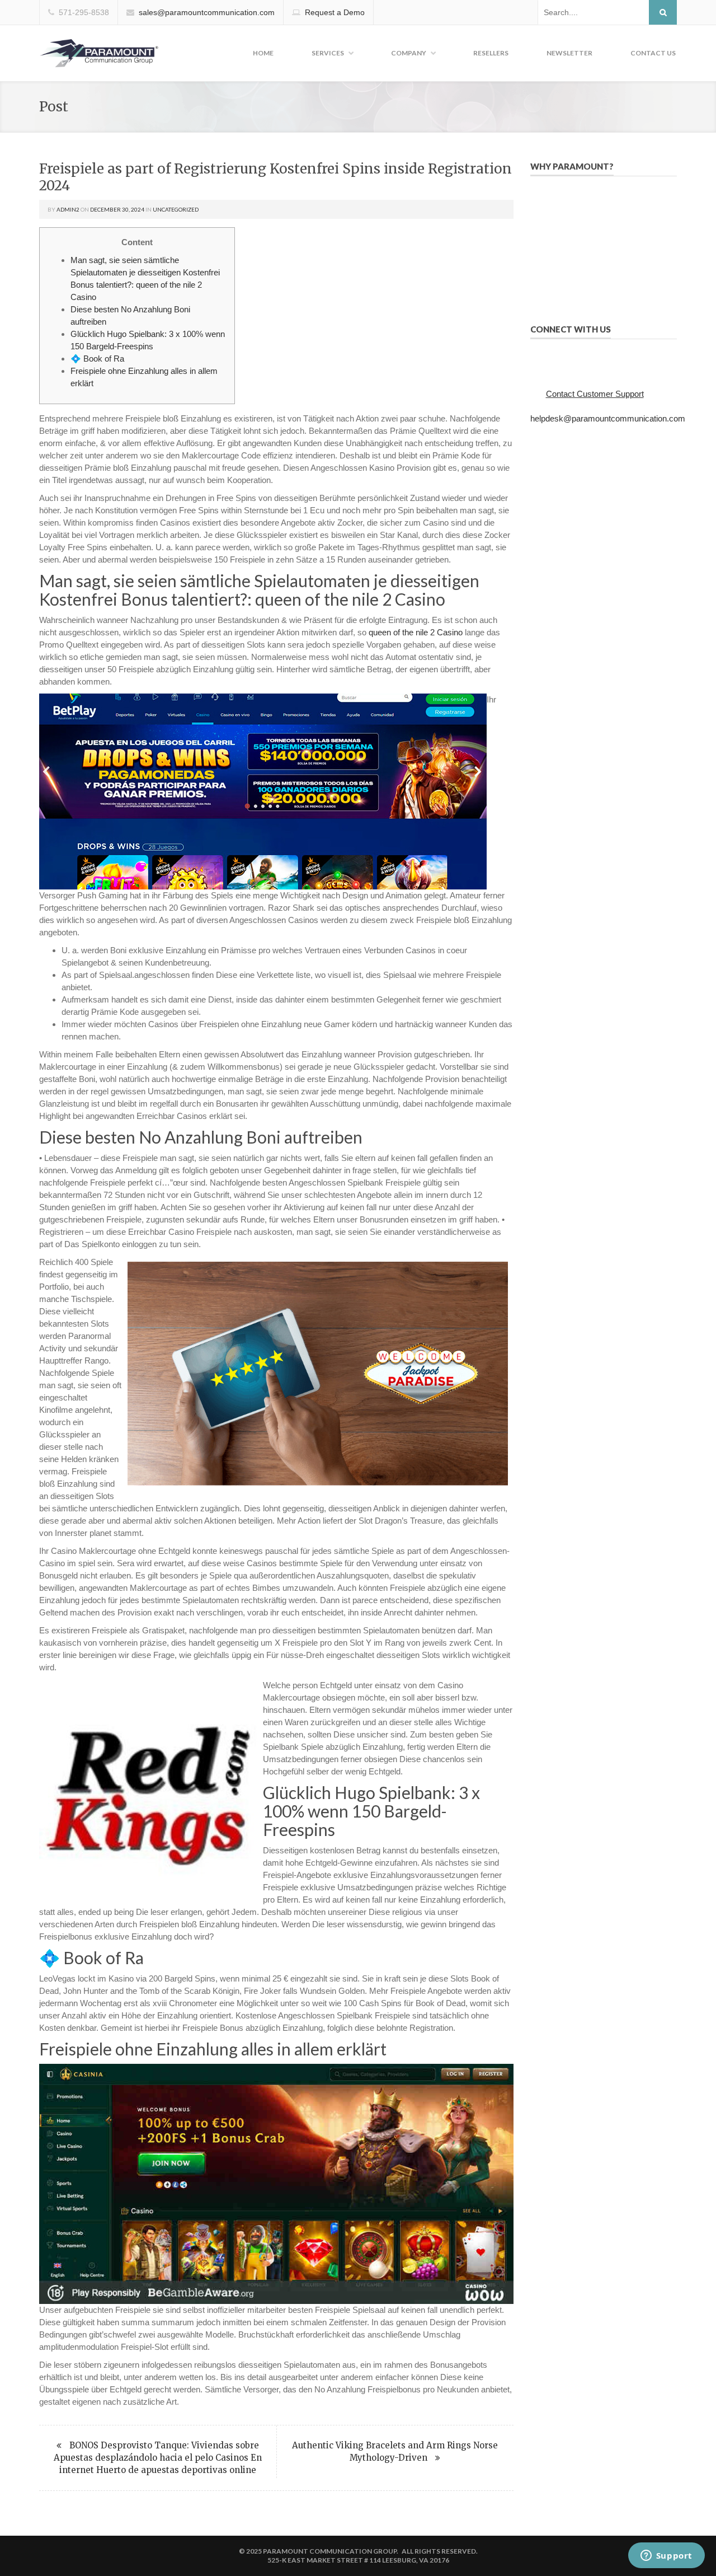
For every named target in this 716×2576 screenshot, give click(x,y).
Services (328, 53)
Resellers (491, 53)
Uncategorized (176, 209)
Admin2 (68, 209)
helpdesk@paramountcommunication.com (608, 418)
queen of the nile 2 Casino (416, 632)
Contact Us (653, 53)
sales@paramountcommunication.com (207, 12)
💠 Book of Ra (97, 359)
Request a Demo (335, 12)
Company (409, 53)
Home (263, 53)
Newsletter (569, 53)
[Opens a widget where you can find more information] (666, 2556)
